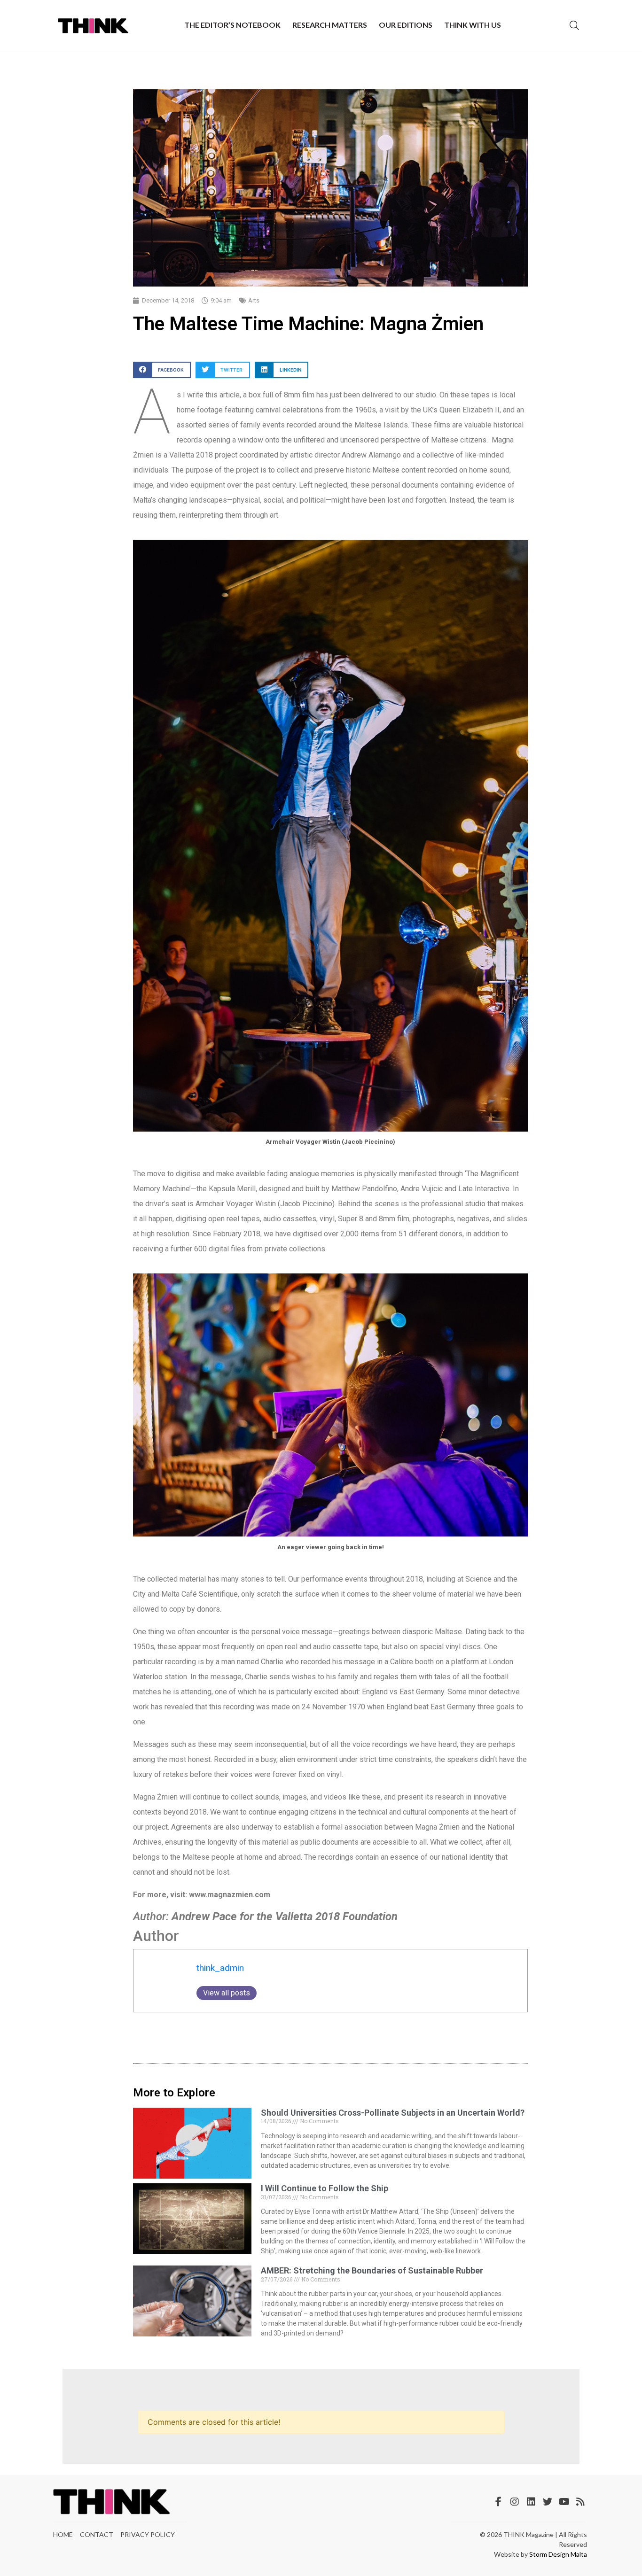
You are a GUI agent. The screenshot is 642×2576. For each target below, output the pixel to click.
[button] (162, 370)
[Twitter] (548, 2502)
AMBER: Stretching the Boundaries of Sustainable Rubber (372, 2270)
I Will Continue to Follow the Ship (325, 2188)
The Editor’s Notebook (232, 25)
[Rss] (580, 2502)
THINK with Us (473, 25)
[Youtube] (564, 2502)
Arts (254, 300)
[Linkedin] (531, 2502)
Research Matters (330, 25)
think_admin (220, 1968)
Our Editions (406, 25)
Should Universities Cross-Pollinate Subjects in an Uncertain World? (393, 2113)
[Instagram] (515, 2502)
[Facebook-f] (498, 2502)
